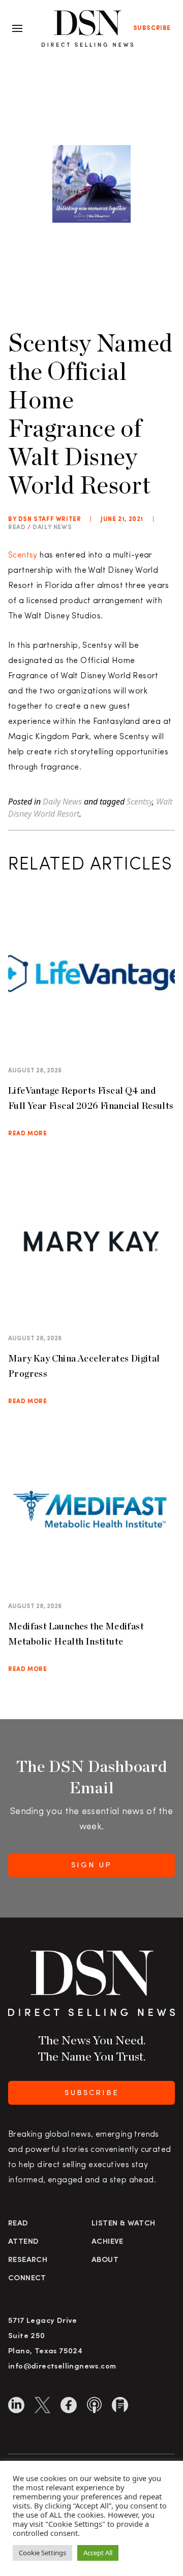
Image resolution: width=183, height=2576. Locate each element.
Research (28, 2260)
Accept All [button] (98, 2553)
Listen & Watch (124, 2224)
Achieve (108, 2242)
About (105, 2260)
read (17, 528)
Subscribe (152, 28)
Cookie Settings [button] (42, 2553)
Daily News (52, 528)
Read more (27, 1134)
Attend (23, 2242)
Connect (27, 2278)
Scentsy (23, 555)
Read (18, 2224)
